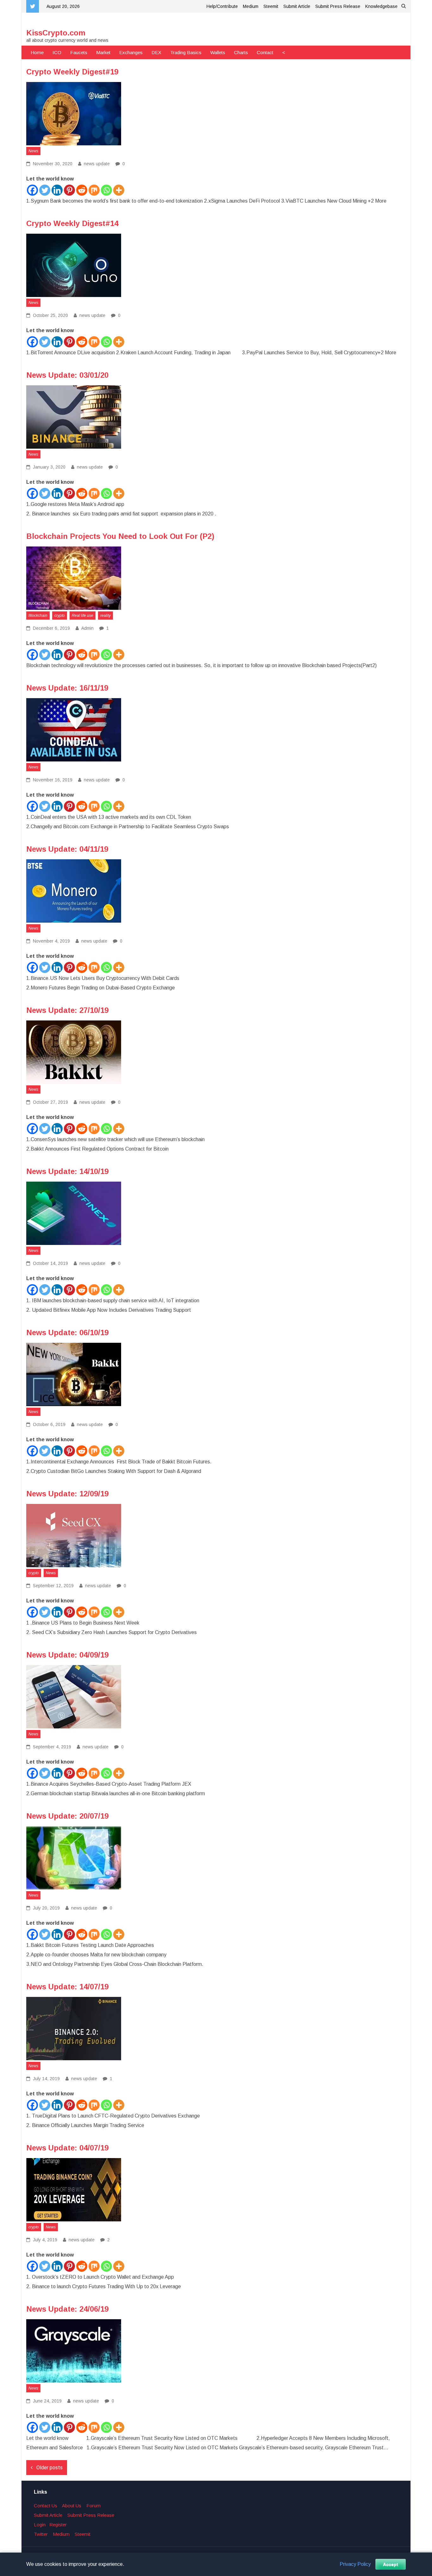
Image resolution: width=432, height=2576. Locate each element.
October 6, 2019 (49, 1424)
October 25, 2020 (50, 315)
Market (103, 52)
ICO (57, 52)
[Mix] (94, 190)
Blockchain (38, 616)
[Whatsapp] (106, 190)
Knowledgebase (381, 6)
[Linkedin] (57, 190)
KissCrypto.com (56, 33)
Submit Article (297, 6)
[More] (119, 190)
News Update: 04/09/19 (67, 1655)
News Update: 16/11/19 (67, 688)
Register (58, 2525)
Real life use (83, 616)
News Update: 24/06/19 (67, 2309)
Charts (241, 52)
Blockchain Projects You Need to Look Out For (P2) (120, 536)
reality (105, 616)
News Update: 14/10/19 (67, 1171)
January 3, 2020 (49, 467)
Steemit (271, 6)
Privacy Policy (355, 2564)
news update (97, 164)
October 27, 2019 (50, 1102)
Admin (87, 628)
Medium (251, 6)
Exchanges (131, 52)
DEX (156, 52)
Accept (391, 2564)
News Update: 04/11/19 (67, 849)
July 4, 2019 (44, 2240)
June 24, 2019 (47, 2401)
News (33, 151)
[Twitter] (45, 190)
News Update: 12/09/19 (67, 1494)
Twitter (41, 2534)
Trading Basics (186, 52)
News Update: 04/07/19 (67, 2148)
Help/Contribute (222, 6)
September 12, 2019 (53, 1586)
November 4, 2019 (51, 941)
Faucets (79, 52)
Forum (93, 2506)
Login (40, 2525)
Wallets (218, 52)
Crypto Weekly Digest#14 (72, 223)
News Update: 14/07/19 (67, 1987)
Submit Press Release (338, 6)
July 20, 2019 (46, 1908)
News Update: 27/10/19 (67, 1010)
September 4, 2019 (51, 1747)
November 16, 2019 (52, 780)
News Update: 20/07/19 (67, 1816)
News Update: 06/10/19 (67, 1332)
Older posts (49, 2468)
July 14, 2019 (46, 2079)
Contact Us (46, 2506)
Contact (265, 52)
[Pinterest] (69, 190)
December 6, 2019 (51, 628)
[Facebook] (32, 190)
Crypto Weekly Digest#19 (72, 72)
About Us (72, 2506)
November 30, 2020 (52, 164)
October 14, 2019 (50, 1263)
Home (37, 52)
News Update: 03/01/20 (67, 375)
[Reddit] (82, 190)
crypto (60, 616)
